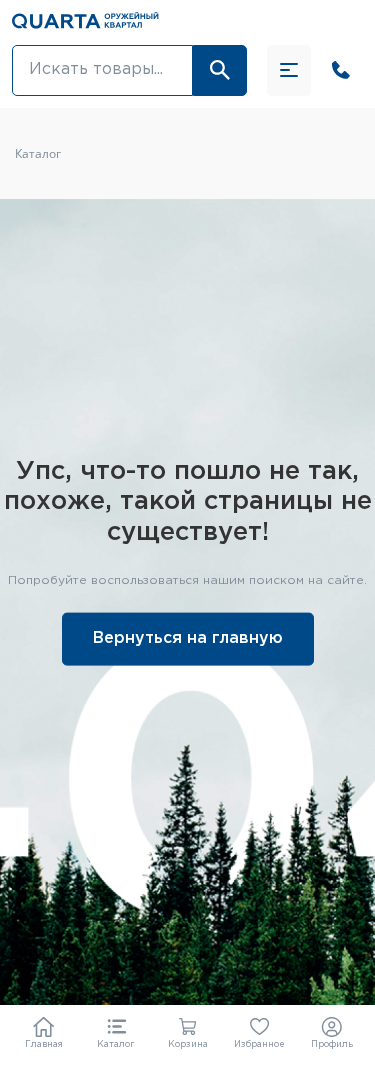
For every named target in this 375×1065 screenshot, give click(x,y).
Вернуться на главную (188, 637)
